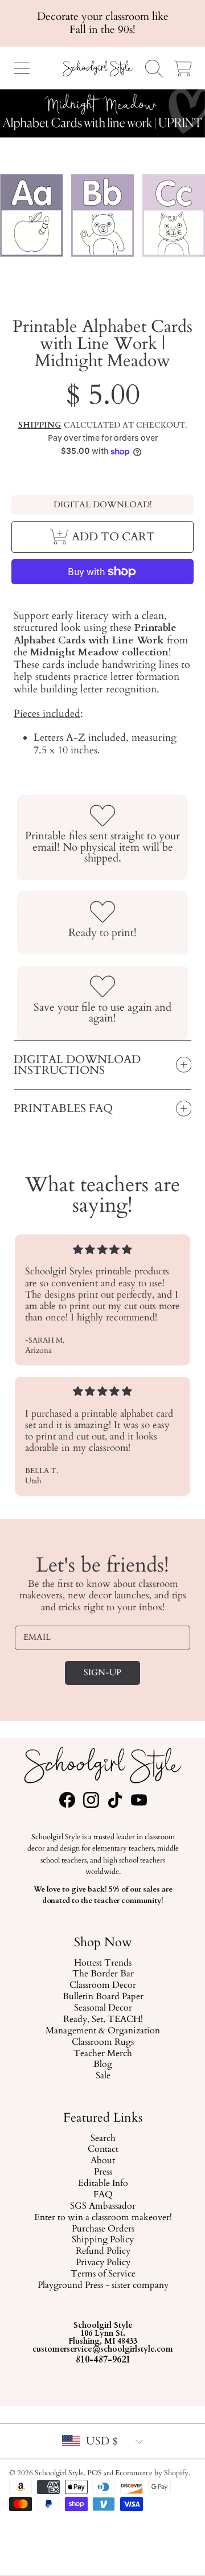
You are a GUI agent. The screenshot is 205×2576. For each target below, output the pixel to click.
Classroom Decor (103, 1986)
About (103, 2161)
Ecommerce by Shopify (152, 2473)
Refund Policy (102, 2252)
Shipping (40, 425)
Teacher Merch (103, 2054)
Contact (102, 2150)
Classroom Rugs (103, 2042)
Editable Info (102, 2184)
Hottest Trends (103, 1963)
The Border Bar (102, 1975)
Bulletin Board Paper (102, 1997)
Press (102, 2173)
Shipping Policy (103, 2241)
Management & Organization (103, 2031)
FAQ (102, 2195)
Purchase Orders (102, 2229)
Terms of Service (102, 2275)
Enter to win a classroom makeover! (102, 2218)
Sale (102, 2077)
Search (102, 2139)
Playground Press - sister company (102, 2286)
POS (95, 2473)
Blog (103, 2065)
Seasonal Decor (102, 2008)
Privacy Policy (102, 2263)
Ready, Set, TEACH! (102, 2020)
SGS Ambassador (103, 2206)
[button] (22, 68)
